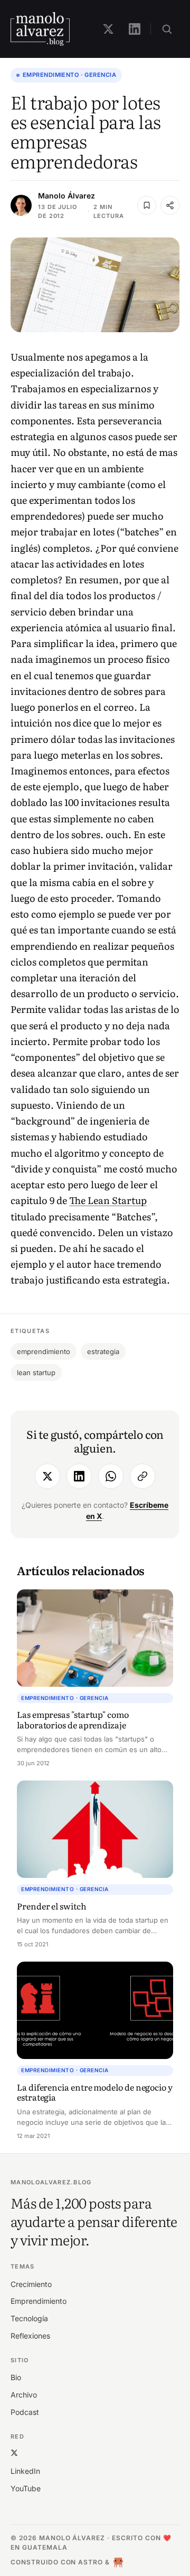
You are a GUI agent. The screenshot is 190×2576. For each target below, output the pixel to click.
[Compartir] (170, 205)
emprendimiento (44, 1351)
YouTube (26, 2488)
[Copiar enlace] (142, 1476)
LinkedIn (25, 2471)
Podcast (25, 2412)
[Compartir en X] (47, 1476)
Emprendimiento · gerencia (69, 75)
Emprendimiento (39, 2301)
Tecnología (29, 2318)
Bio (16, 2377)
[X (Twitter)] (14, 2453)
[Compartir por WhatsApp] (111, 1476)
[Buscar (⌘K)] (167, 29)
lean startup (36, 1372)
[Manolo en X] (108, 29)
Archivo (24, 2395)
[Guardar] (147, 205)
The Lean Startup (108, 1200)
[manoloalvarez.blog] (40, 29)
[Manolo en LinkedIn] (135, 29)
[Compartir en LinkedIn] (79, 1476)
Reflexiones (30, 2336)
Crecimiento (31, 2284)
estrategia (103, 1351)
